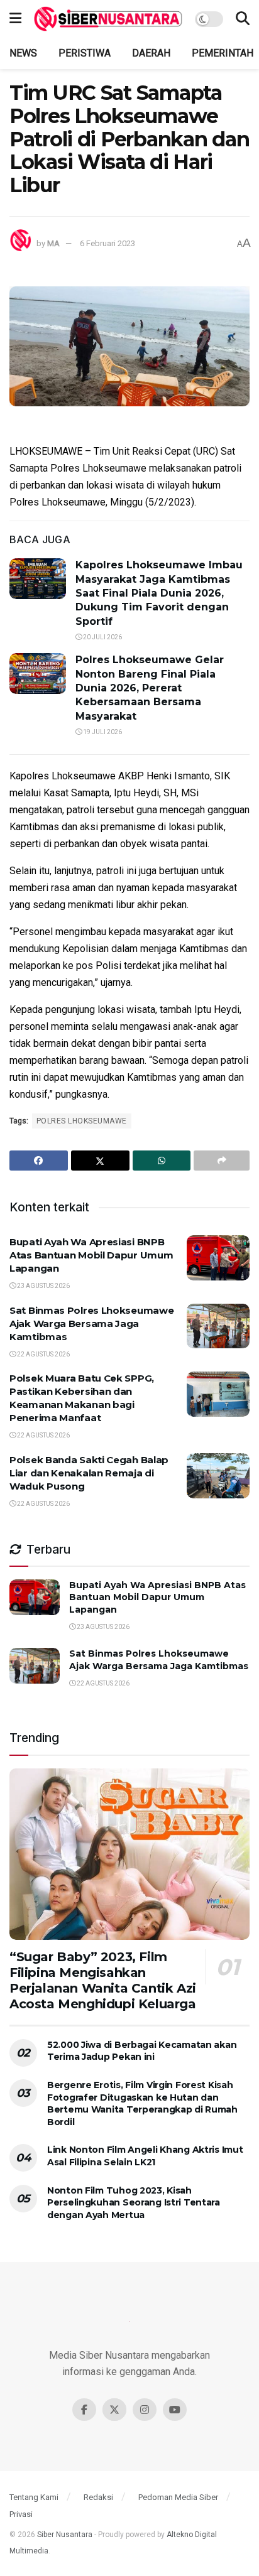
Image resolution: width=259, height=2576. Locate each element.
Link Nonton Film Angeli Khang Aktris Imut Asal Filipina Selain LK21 (145, 2156)
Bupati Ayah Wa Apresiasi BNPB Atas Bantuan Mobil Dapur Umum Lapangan (91, 1255)
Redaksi (98, 2497)
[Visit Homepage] (108, 19)
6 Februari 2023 (107, 243)
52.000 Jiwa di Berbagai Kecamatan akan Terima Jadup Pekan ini (142, 2051)
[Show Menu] (15, 19)
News (23, 53)
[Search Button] (243, 19)
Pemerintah (223, 53)
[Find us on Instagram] (145, 2410)
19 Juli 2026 (102, 732)
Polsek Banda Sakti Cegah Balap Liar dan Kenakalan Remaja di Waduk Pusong (89, 1473)
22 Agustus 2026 (43, 1354)
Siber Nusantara (65, 2535)
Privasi (21, 2514)
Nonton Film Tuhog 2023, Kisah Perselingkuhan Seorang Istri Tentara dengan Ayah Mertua (134, 2203)
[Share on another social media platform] (222, 1161)
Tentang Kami (34, 2497)
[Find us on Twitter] (114, 2410)
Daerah (151, 53)
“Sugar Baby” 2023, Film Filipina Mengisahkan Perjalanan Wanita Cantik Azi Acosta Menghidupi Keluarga (103, 1980)
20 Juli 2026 (102, 637)
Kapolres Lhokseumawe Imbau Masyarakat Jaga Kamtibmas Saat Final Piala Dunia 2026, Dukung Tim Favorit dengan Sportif (159, 593)
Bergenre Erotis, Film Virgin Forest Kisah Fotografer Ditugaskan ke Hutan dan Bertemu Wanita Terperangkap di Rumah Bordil (142, 2103)
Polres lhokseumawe (82, 1121)
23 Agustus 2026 (43, 1286)
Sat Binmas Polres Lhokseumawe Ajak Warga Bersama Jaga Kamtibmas (91, 1323)
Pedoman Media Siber (178, 2497)
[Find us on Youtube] (175, 2410)
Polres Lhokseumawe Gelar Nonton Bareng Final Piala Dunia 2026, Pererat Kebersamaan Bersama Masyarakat (150, 688)
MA (53, 243)
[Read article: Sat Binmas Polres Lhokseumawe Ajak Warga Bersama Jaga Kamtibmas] (218, 1326)
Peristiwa (85, 53)
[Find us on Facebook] (84, 2410)
